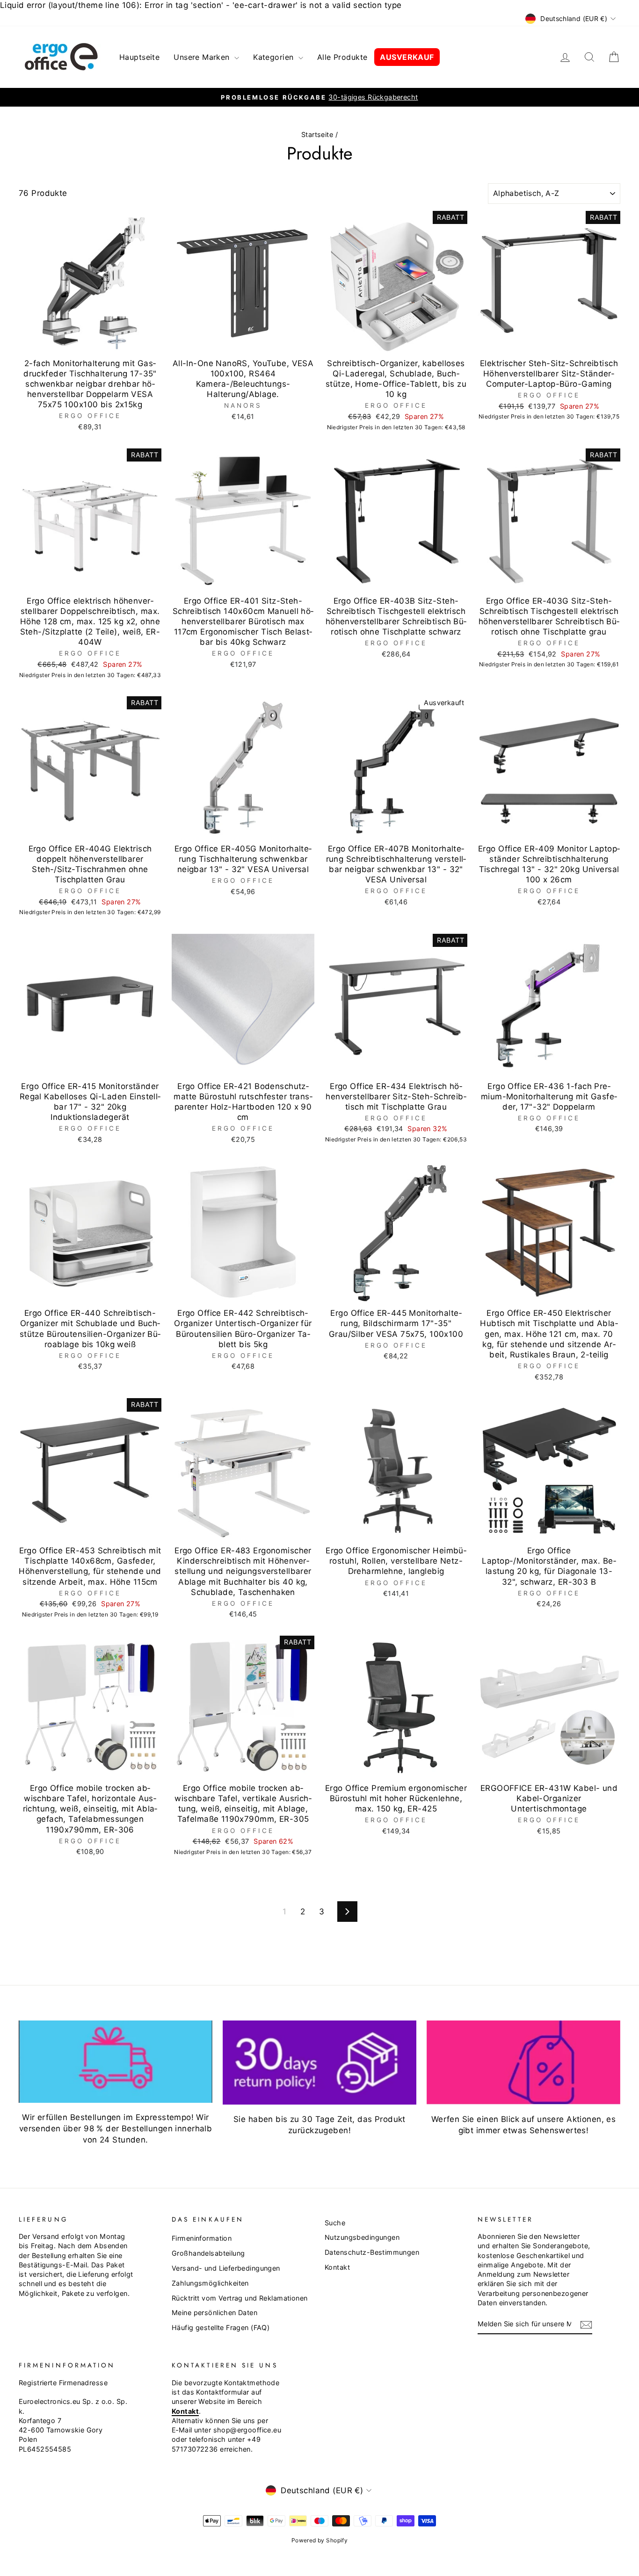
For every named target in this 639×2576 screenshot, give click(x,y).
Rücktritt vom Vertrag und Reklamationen (240, 2298)
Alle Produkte (342, 57)
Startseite (317, 134)
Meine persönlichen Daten (214, 2313)
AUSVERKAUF (407, 57)
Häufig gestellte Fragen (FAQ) (221, 2327)
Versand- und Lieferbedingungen (226, 2268)
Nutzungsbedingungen (362, 2237)
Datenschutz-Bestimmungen (372, 2252)
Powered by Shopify (320, 2540)
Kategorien (275, 57)
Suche (335, 2223)
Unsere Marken (203, 57)
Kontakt (337, 2267)
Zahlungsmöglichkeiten (210, 2283)
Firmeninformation (202, 2238)
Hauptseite (139, 57)
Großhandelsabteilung (208, 2253)
